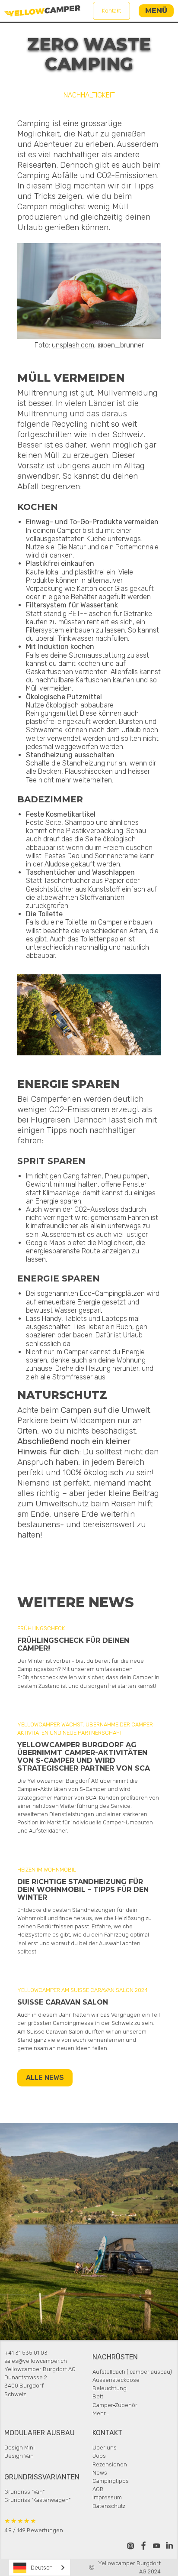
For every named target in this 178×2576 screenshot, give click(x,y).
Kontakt (111, 11)
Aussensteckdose (116, 2380)
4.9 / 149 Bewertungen (34, 2525)
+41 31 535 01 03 (26, 2353)
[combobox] (40, 2568)
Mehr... (101, 2413)
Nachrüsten (115, 2357)
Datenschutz (109, 2506)
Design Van (19, 2456)
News (100, 2473)
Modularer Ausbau (40, 2433)
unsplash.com (73, 345)
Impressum (107, 2497)
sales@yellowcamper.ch (36, 2361)
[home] (42, 11)
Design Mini (19, 2448)
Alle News (45, 2078)
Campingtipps (111, 2481)
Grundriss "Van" (24, 2492)
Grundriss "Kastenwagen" (37, 2500)
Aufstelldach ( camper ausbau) (132, 2372)
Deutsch (42, 2568)
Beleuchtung (110, 2388)
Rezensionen (110, 2464)
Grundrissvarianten (42, 2477)
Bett (98, 2396)
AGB (98, 2489)
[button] (156, 11)
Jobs (99, 2456)
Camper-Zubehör (115, 2405)
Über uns (105, 2448)
